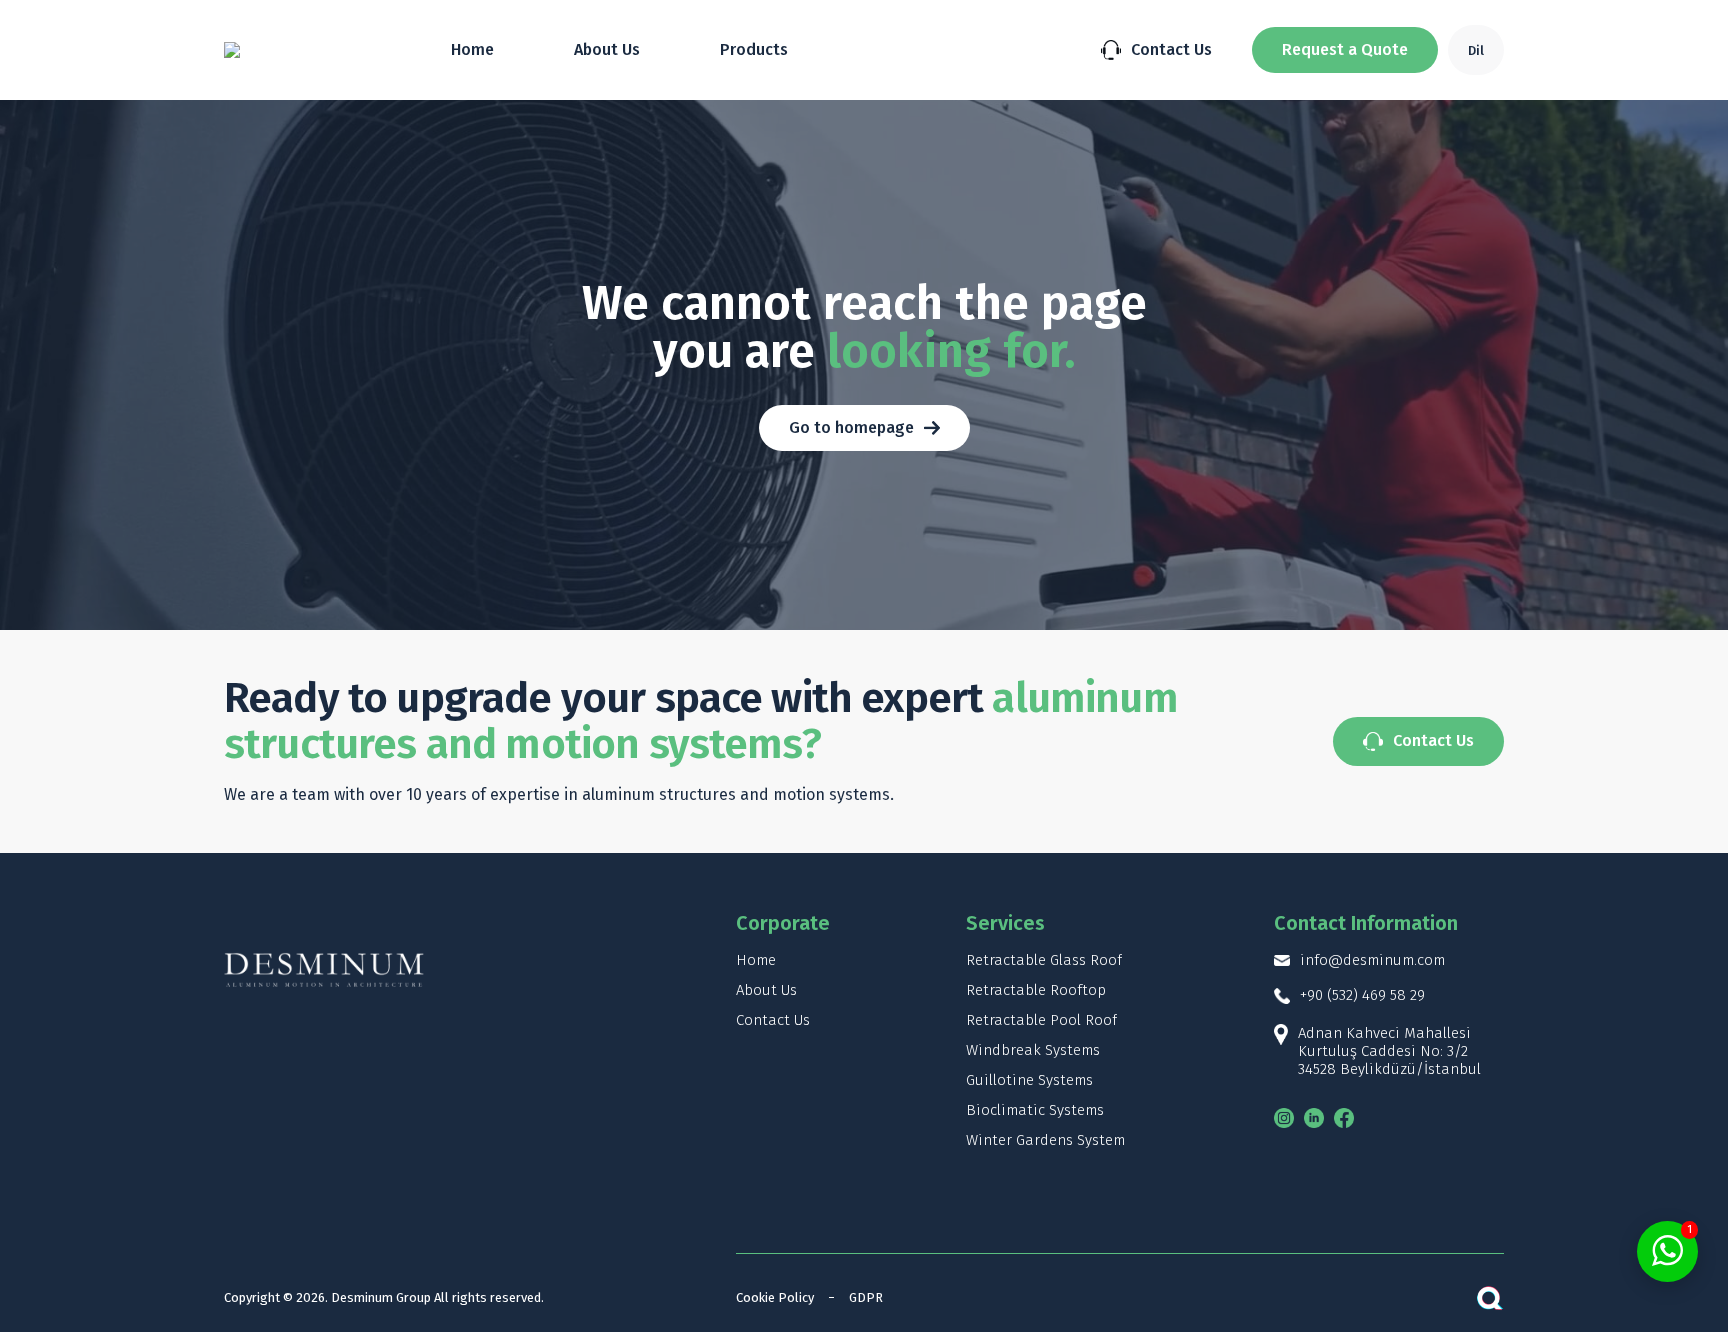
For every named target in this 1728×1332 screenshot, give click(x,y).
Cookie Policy (775, 1297)
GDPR (866, 1297)
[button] (1345, 50)
